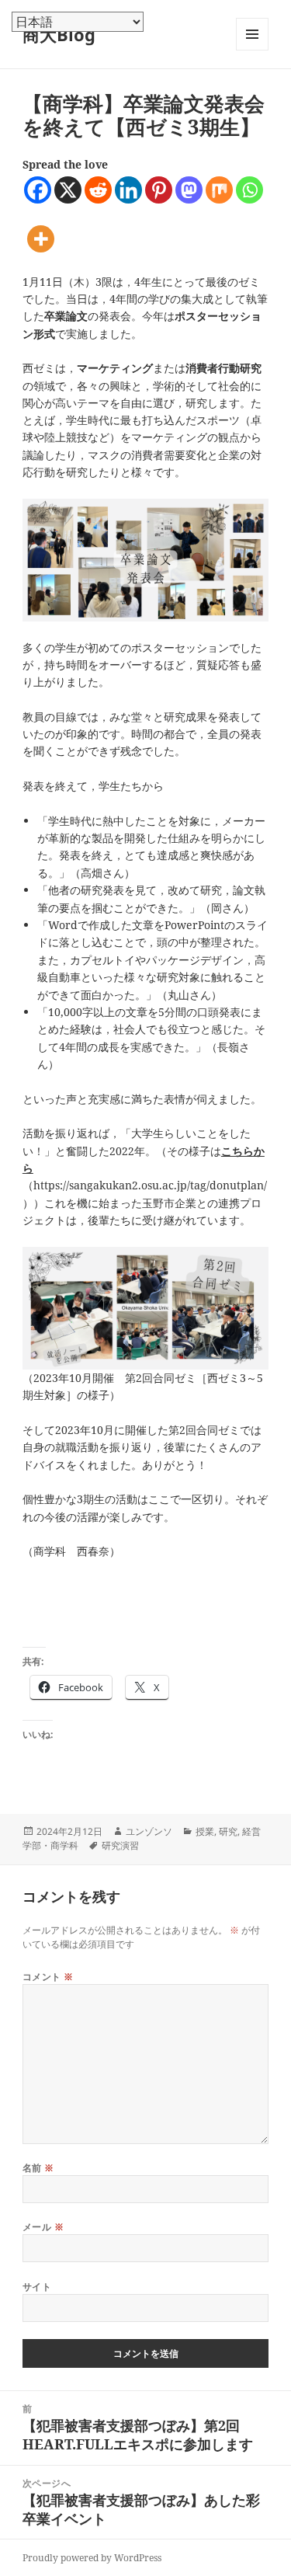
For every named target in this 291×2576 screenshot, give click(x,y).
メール (43, 2227)
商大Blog (59, 34)
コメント (48, 1977)
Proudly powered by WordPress (92, 2558)
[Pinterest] (159, 190)
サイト (37, 2287)
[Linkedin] (128, 190)
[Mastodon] (189, 190)
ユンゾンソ (149, 1831)
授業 (205, 1831)
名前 (38, 2168)
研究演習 (120, 1845)
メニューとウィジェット (252, 50)
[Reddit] (98, 190)
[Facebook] (38, 190)
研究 (228, 1831)
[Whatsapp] (249, 190)
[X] (68, 190)
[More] (41, 239)
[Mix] (219, 190)
